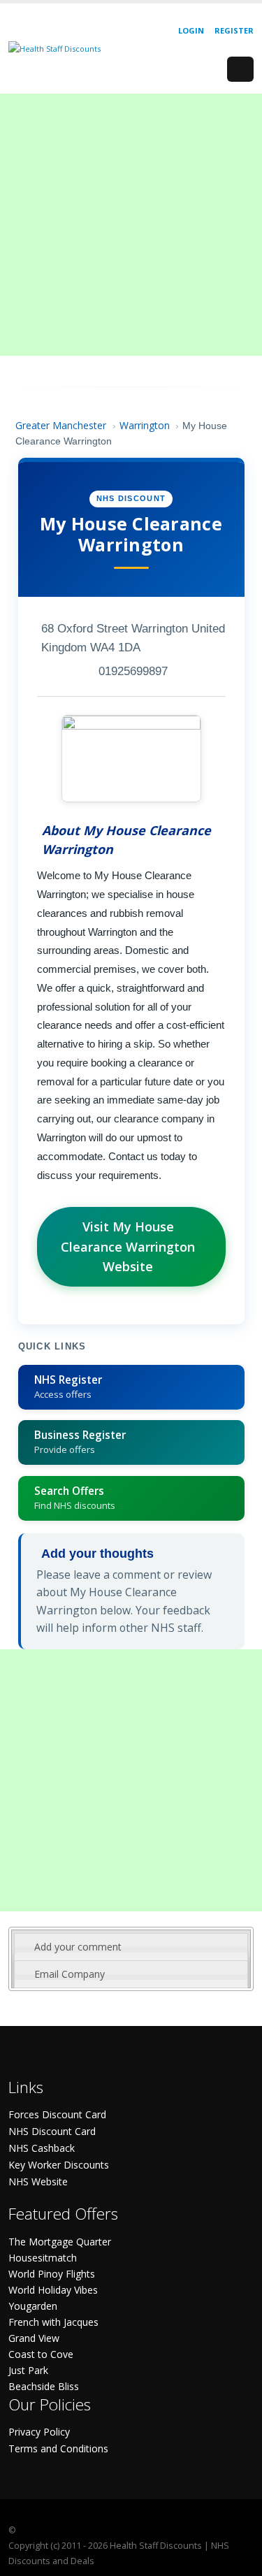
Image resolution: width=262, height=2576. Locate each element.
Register (234, 30)
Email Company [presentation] (70, 1974)
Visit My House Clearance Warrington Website (128, 1247)
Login (191, 30)
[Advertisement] (131, 225)
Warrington (145, 425)
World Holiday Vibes (53, 2290)
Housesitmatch (43, 2258)
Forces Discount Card (57, 2114)
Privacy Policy (39, 2432)
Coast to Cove (41, 2354)
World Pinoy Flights (52, 2274)
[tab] (131, 1947)
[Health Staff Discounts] (54, 48)
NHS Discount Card (52, 2131)
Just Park (28, 2370)
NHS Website (38, 2181)
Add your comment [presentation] (78, 1947)
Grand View (34, 2338)
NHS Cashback (42, 2148)
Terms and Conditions (58, 2448)
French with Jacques (53, 2322)
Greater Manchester (61, 425)
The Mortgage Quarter (60, 2242)
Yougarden (33, 2306)
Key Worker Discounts (59, 2165)
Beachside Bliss (44, 2386)
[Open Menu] (240, 69)
